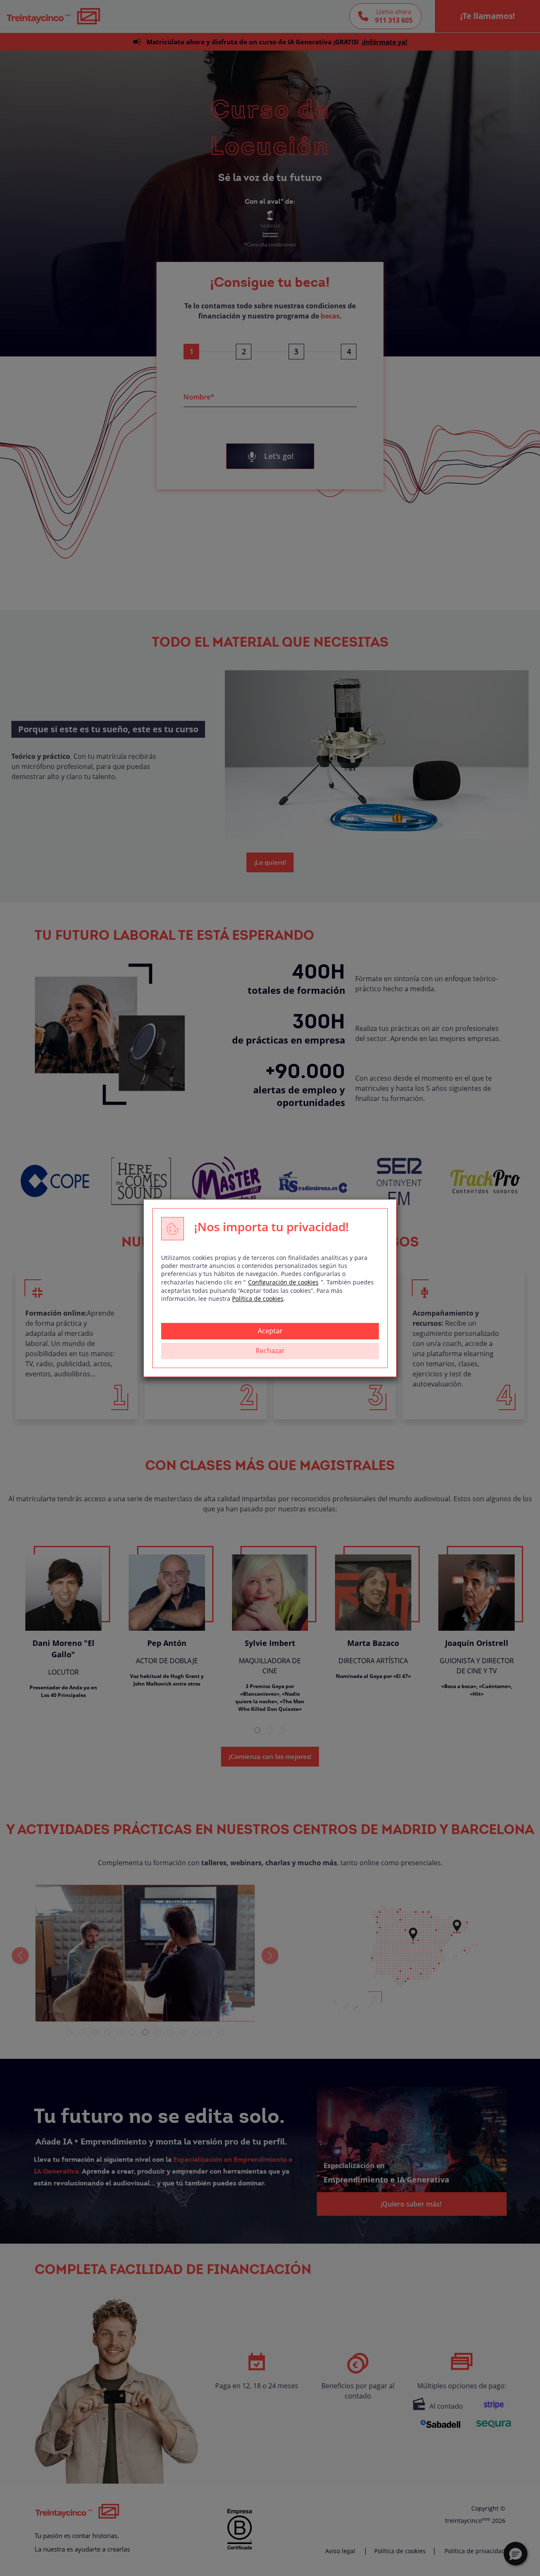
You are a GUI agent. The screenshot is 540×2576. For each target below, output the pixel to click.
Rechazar (270, 1351)
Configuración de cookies (283, 1282)
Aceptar (270, 1331)
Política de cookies (258, 1299)
